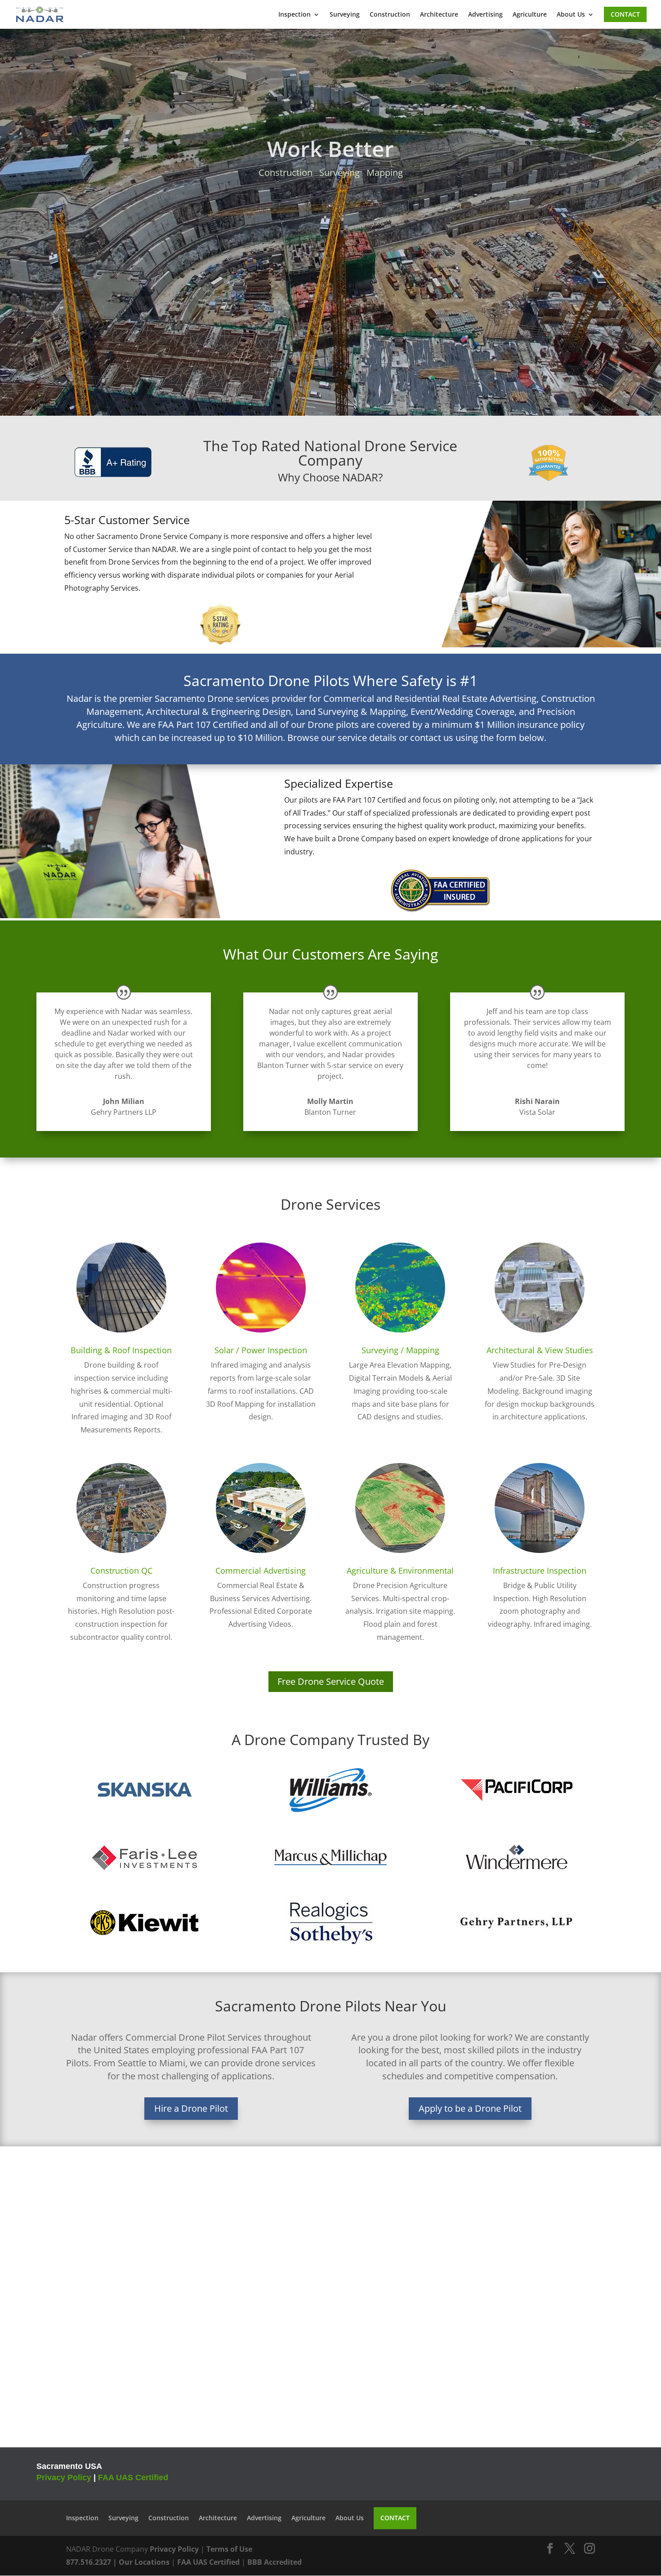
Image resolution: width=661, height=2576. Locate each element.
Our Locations (144, 2562)
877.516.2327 (89, 2562)
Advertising (485, 15)
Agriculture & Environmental (400, 1571)
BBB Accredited (275, 2562)
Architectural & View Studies (540, 1350)
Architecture (439, 15)
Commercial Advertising (261, 1571)
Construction (390, 15)
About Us (571, 15)
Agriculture (530, 15)
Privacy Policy (64, 2477)
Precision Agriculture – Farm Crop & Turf (331, 167)
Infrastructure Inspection (540, 1571)
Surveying (345, 15)
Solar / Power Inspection (261, 1350)
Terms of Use (229, 2549)
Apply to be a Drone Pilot (470, 2108)
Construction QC (121, 1571)
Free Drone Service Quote (331, 1681)
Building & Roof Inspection (121, 1350)
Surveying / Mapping (400, 1350)
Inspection (295, 15)
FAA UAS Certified (133, 2477)
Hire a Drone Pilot (191, 2108)
